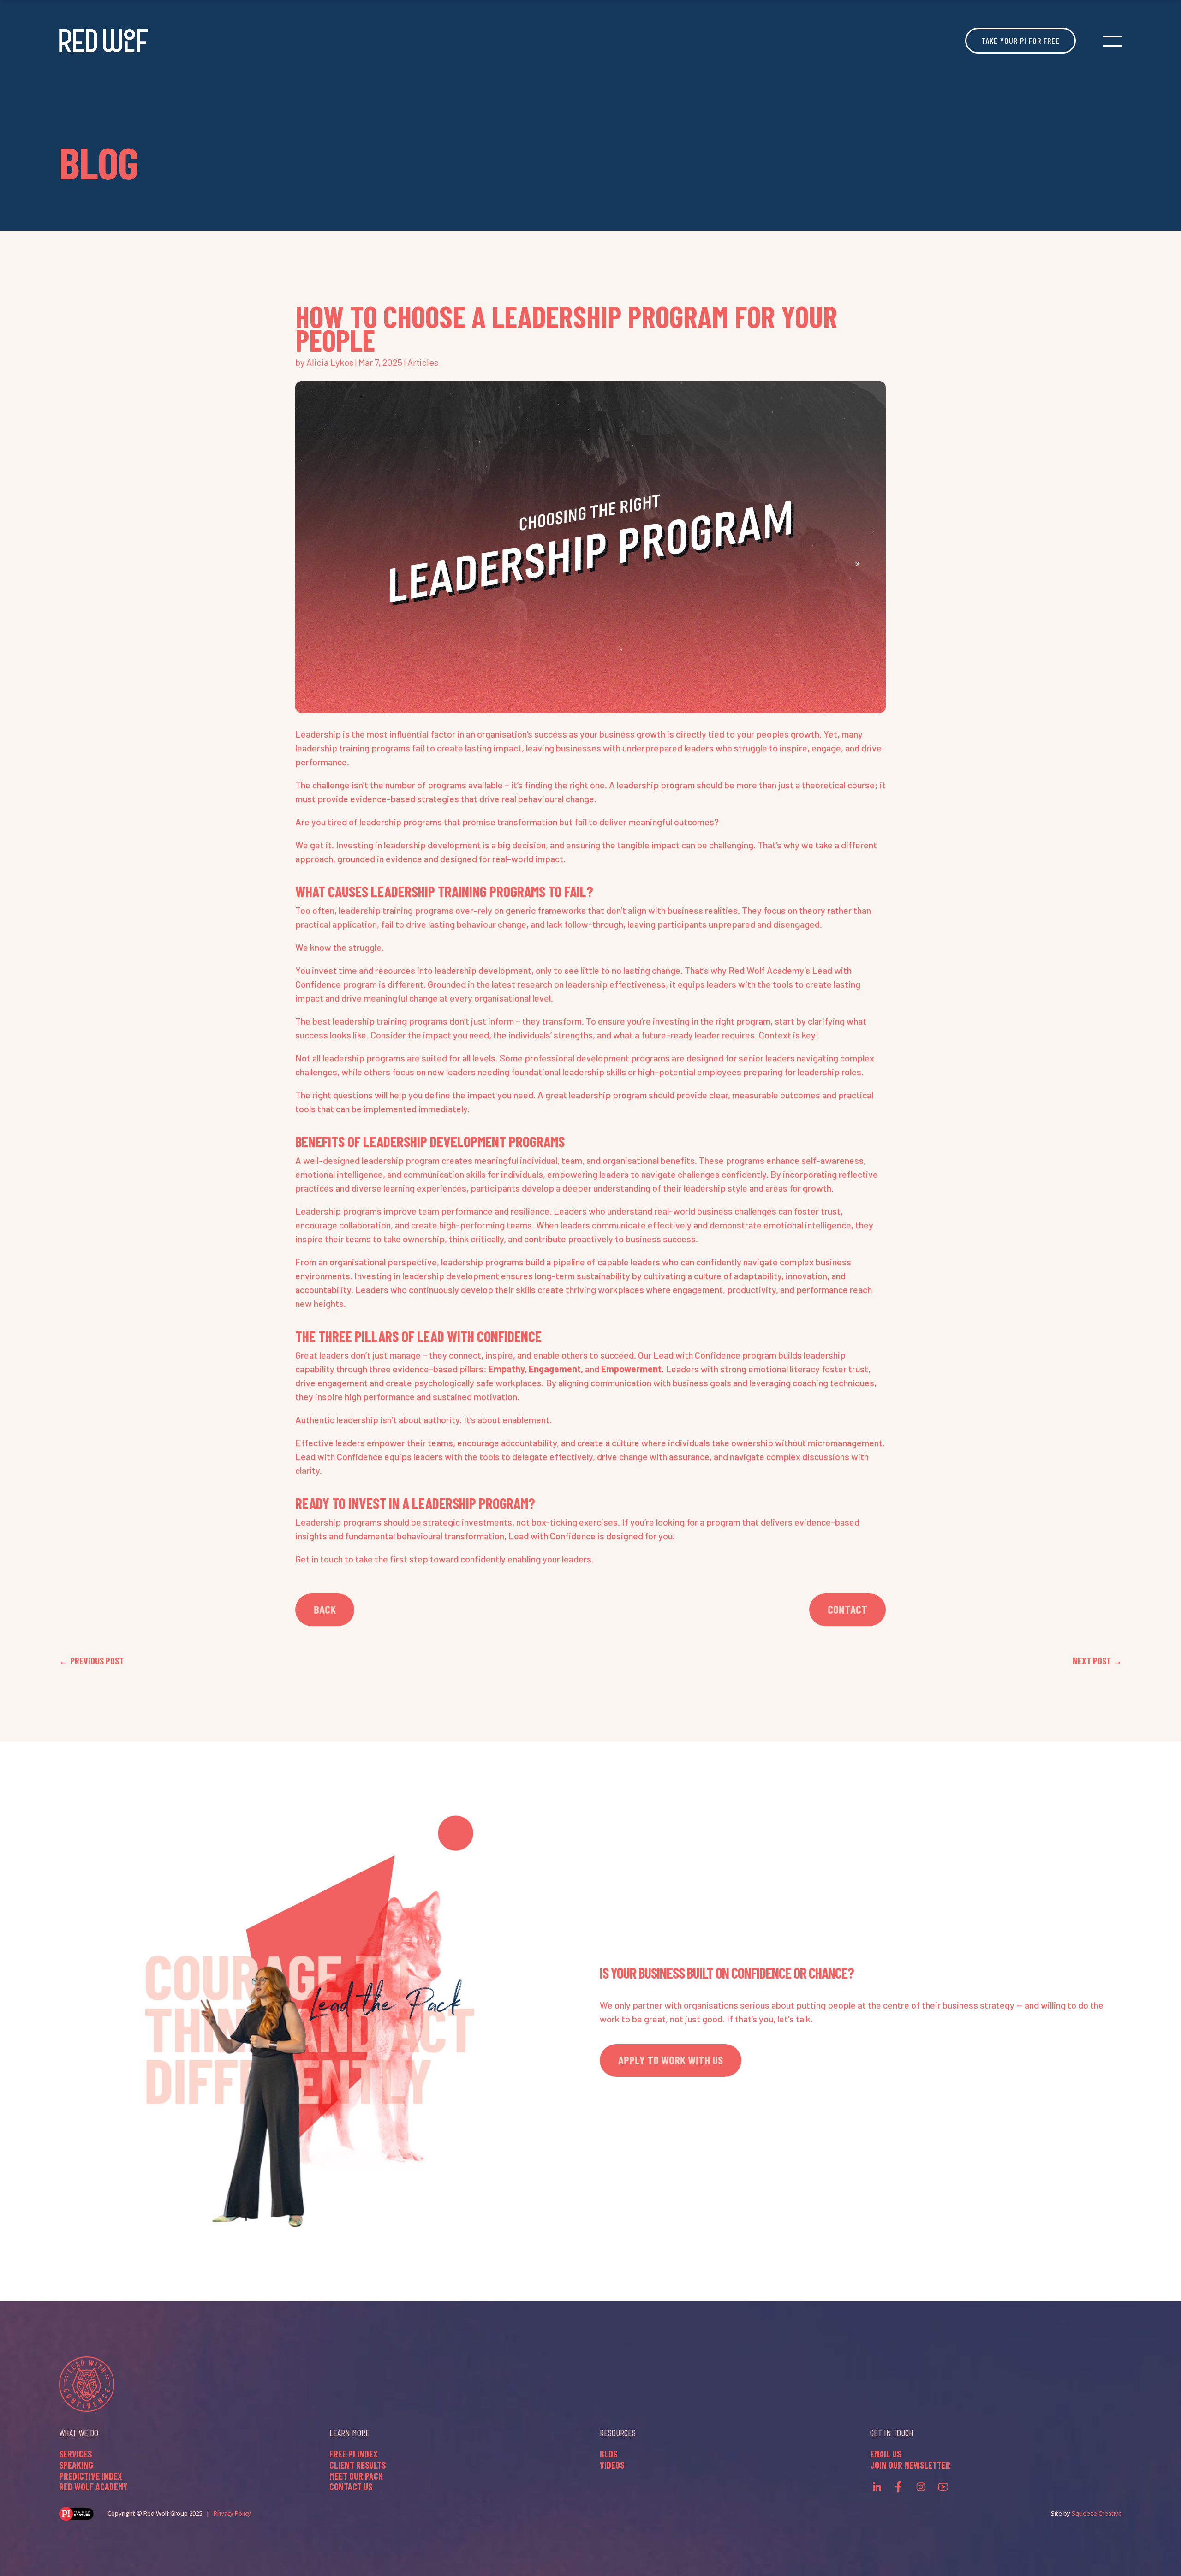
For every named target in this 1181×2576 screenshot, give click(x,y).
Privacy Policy (232, 2513)
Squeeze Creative (1097, 2513)
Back (325, 1609)
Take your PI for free (1020, 41)
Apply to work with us (671, 2060)
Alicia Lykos (330, 362)
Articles (423, 362)
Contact (847, 1609)
